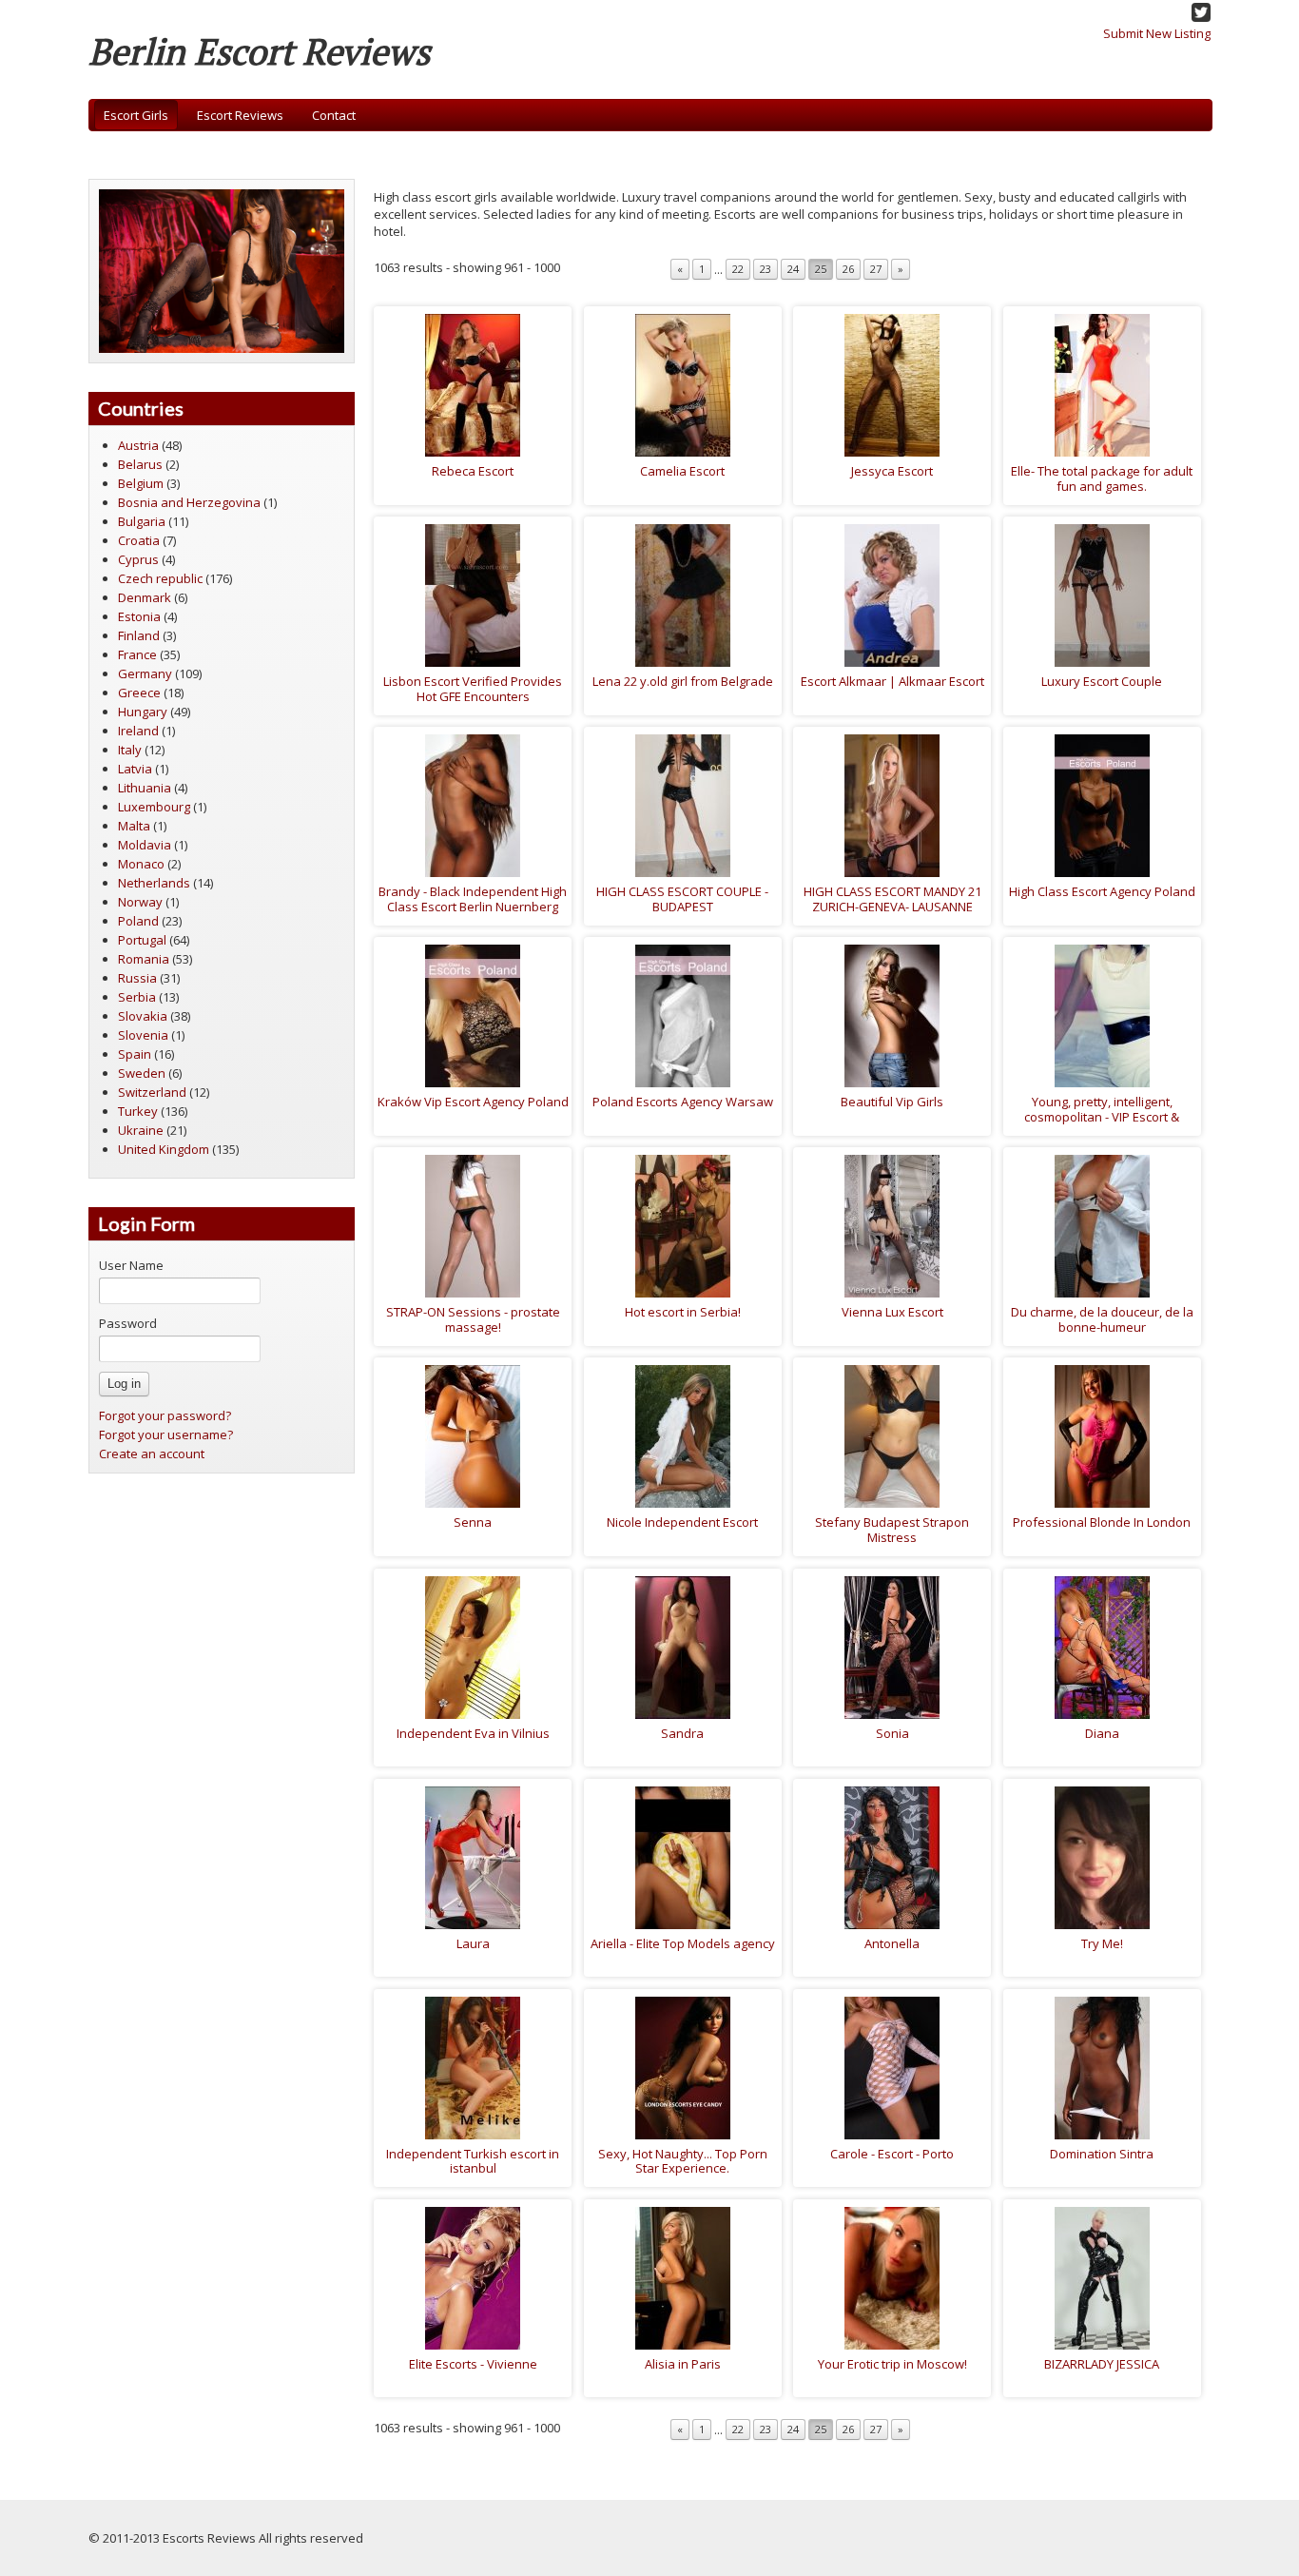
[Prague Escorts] (222, 269)
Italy (130, 750)
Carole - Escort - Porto (892, 2154)
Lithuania (145, 788)
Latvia (135, 769)
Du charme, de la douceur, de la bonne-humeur (1102, 1319)
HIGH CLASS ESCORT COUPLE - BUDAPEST (682, 899)
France (137, 654)
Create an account (152, 1454)
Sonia (892, 1733)
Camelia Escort (682, 471)
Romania (144, 959)
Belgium (141, 483)
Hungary (143, 712)
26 (848, 269)
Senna (473, 1522)
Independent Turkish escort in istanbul (473, 2161)
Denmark (145, 597)
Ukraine (141, 1130)
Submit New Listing (1157, 33)
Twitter (1201, 12)
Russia (137, 978)
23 (766, 269)
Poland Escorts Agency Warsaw (683, 1102)
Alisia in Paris (683, 2364)
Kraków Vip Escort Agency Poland (473, 1102)
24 (793, 269)
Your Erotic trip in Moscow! (892, 2364)
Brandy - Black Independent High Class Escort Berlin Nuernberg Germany (473, 906)
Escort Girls (136, 115)
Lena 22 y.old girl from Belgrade (683, 681)
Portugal (142, 940)
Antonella (892, 1943)
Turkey (138, 1111)
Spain (135, 1054)
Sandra (682, 1733)
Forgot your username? (166, 1434)
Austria (138, 445)
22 (738, 269)
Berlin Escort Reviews (259, 51)
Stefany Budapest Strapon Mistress (892, 1530)
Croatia (139, 540)
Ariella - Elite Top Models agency (683, 1943)
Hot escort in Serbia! (683, 1312)
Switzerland (152, 1092)
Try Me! (1102, 1943)
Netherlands (154, 883)
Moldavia (145, 845)
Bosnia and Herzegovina (189, 502)
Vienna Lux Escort (892, 1312)
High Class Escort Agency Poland (1102, 891)
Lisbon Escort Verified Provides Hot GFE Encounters (473, 689)
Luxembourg (154, 807)
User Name (131, 1265)
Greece (139, 693)
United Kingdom (164, 1149)
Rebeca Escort (473, 471)
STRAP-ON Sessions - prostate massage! (473, 1319)
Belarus (140, 464)
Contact (334, 115)
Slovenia (143, 1035)
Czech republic (160, 578)
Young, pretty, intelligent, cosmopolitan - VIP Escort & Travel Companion (1102, 1116)
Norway (140, 902)
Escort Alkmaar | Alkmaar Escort (892, 681)
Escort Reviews (240, 115)
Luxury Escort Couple (1102, 681)
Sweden (142, 1073)
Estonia (139, 616)
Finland (139, 635)
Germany (145, 673)
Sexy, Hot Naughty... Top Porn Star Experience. (683, 2161)
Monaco (141, 864)
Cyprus (138, 559)
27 (876, 269)
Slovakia (143, 1016)
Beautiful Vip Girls (892, 1102)
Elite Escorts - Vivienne (473, 2364)
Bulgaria (142, 521)
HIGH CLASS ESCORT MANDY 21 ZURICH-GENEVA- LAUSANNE (892, 899)
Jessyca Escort (892, 471)
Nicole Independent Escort (682, 1522)
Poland (138, 921)
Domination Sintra (1102, 2154)
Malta (134, 826)
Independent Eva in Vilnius (473, 1733)
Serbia (137, 997)
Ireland (138, 731)
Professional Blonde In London (1102, 1522)
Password (128, 1323)
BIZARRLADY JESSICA (1102, 2364)
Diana (1102, 1733)
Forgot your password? (165, 1415)
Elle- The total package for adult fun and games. (1102, 478)
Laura (473, 1943)
